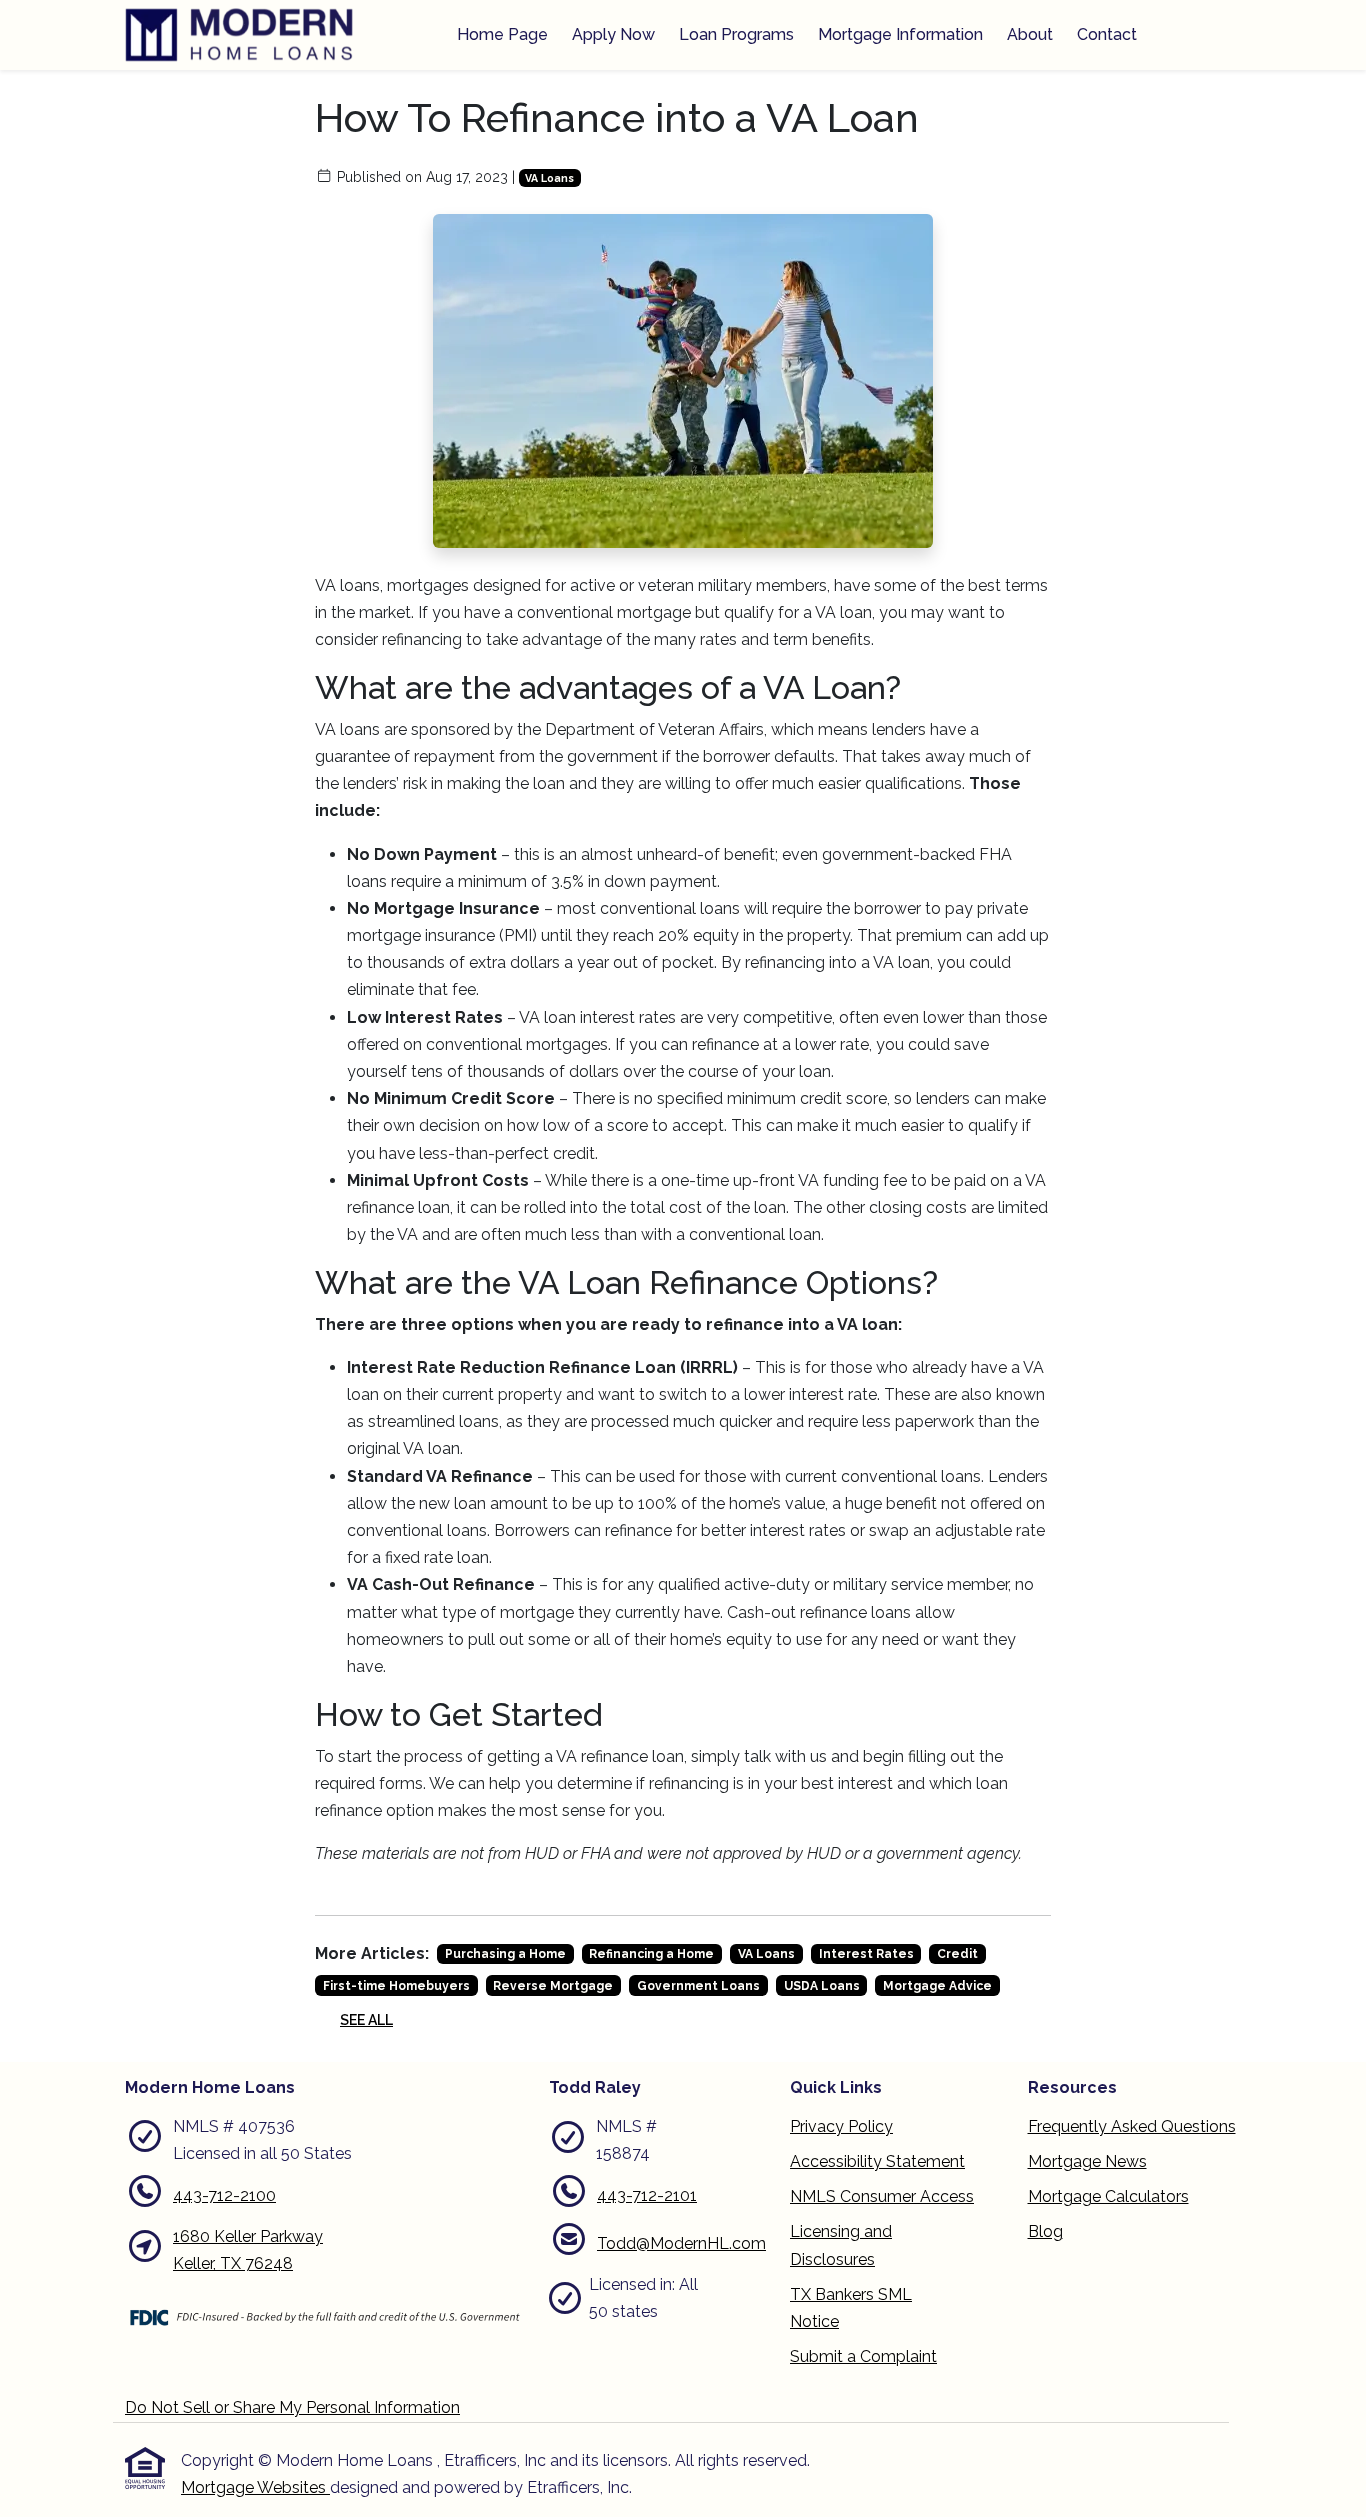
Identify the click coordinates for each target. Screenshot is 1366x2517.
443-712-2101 (647, 2195)
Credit (957, 1954)
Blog (1045, 2231)
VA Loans (549, 178)
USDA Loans (822, 1986)
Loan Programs (736, 34)
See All (366, 2020)
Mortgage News (1087, 2161)
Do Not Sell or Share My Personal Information (292, 2407)
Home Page (502, 34)
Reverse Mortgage (553, 1986)
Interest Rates (866, 1954)
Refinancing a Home (651, 1954)
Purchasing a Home (505, 1954)
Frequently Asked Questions (1132, 2126)
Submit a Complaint (863, 2356)
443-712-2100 (224, 2195)
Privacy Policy (841, 2126)
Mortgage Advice (937, 1986)
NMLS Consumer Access (882, 2196)
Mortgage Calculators (1108, 2196)
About (1030, 34)
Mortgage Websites (255, 2487)
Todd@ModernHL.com (681, 2243)
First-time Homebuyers (396, 1986)
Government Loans (698, 1986)
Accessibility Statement (877, 2161)
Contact (1107, 34)
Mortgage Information (900, 34)
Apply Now (613, 34)
